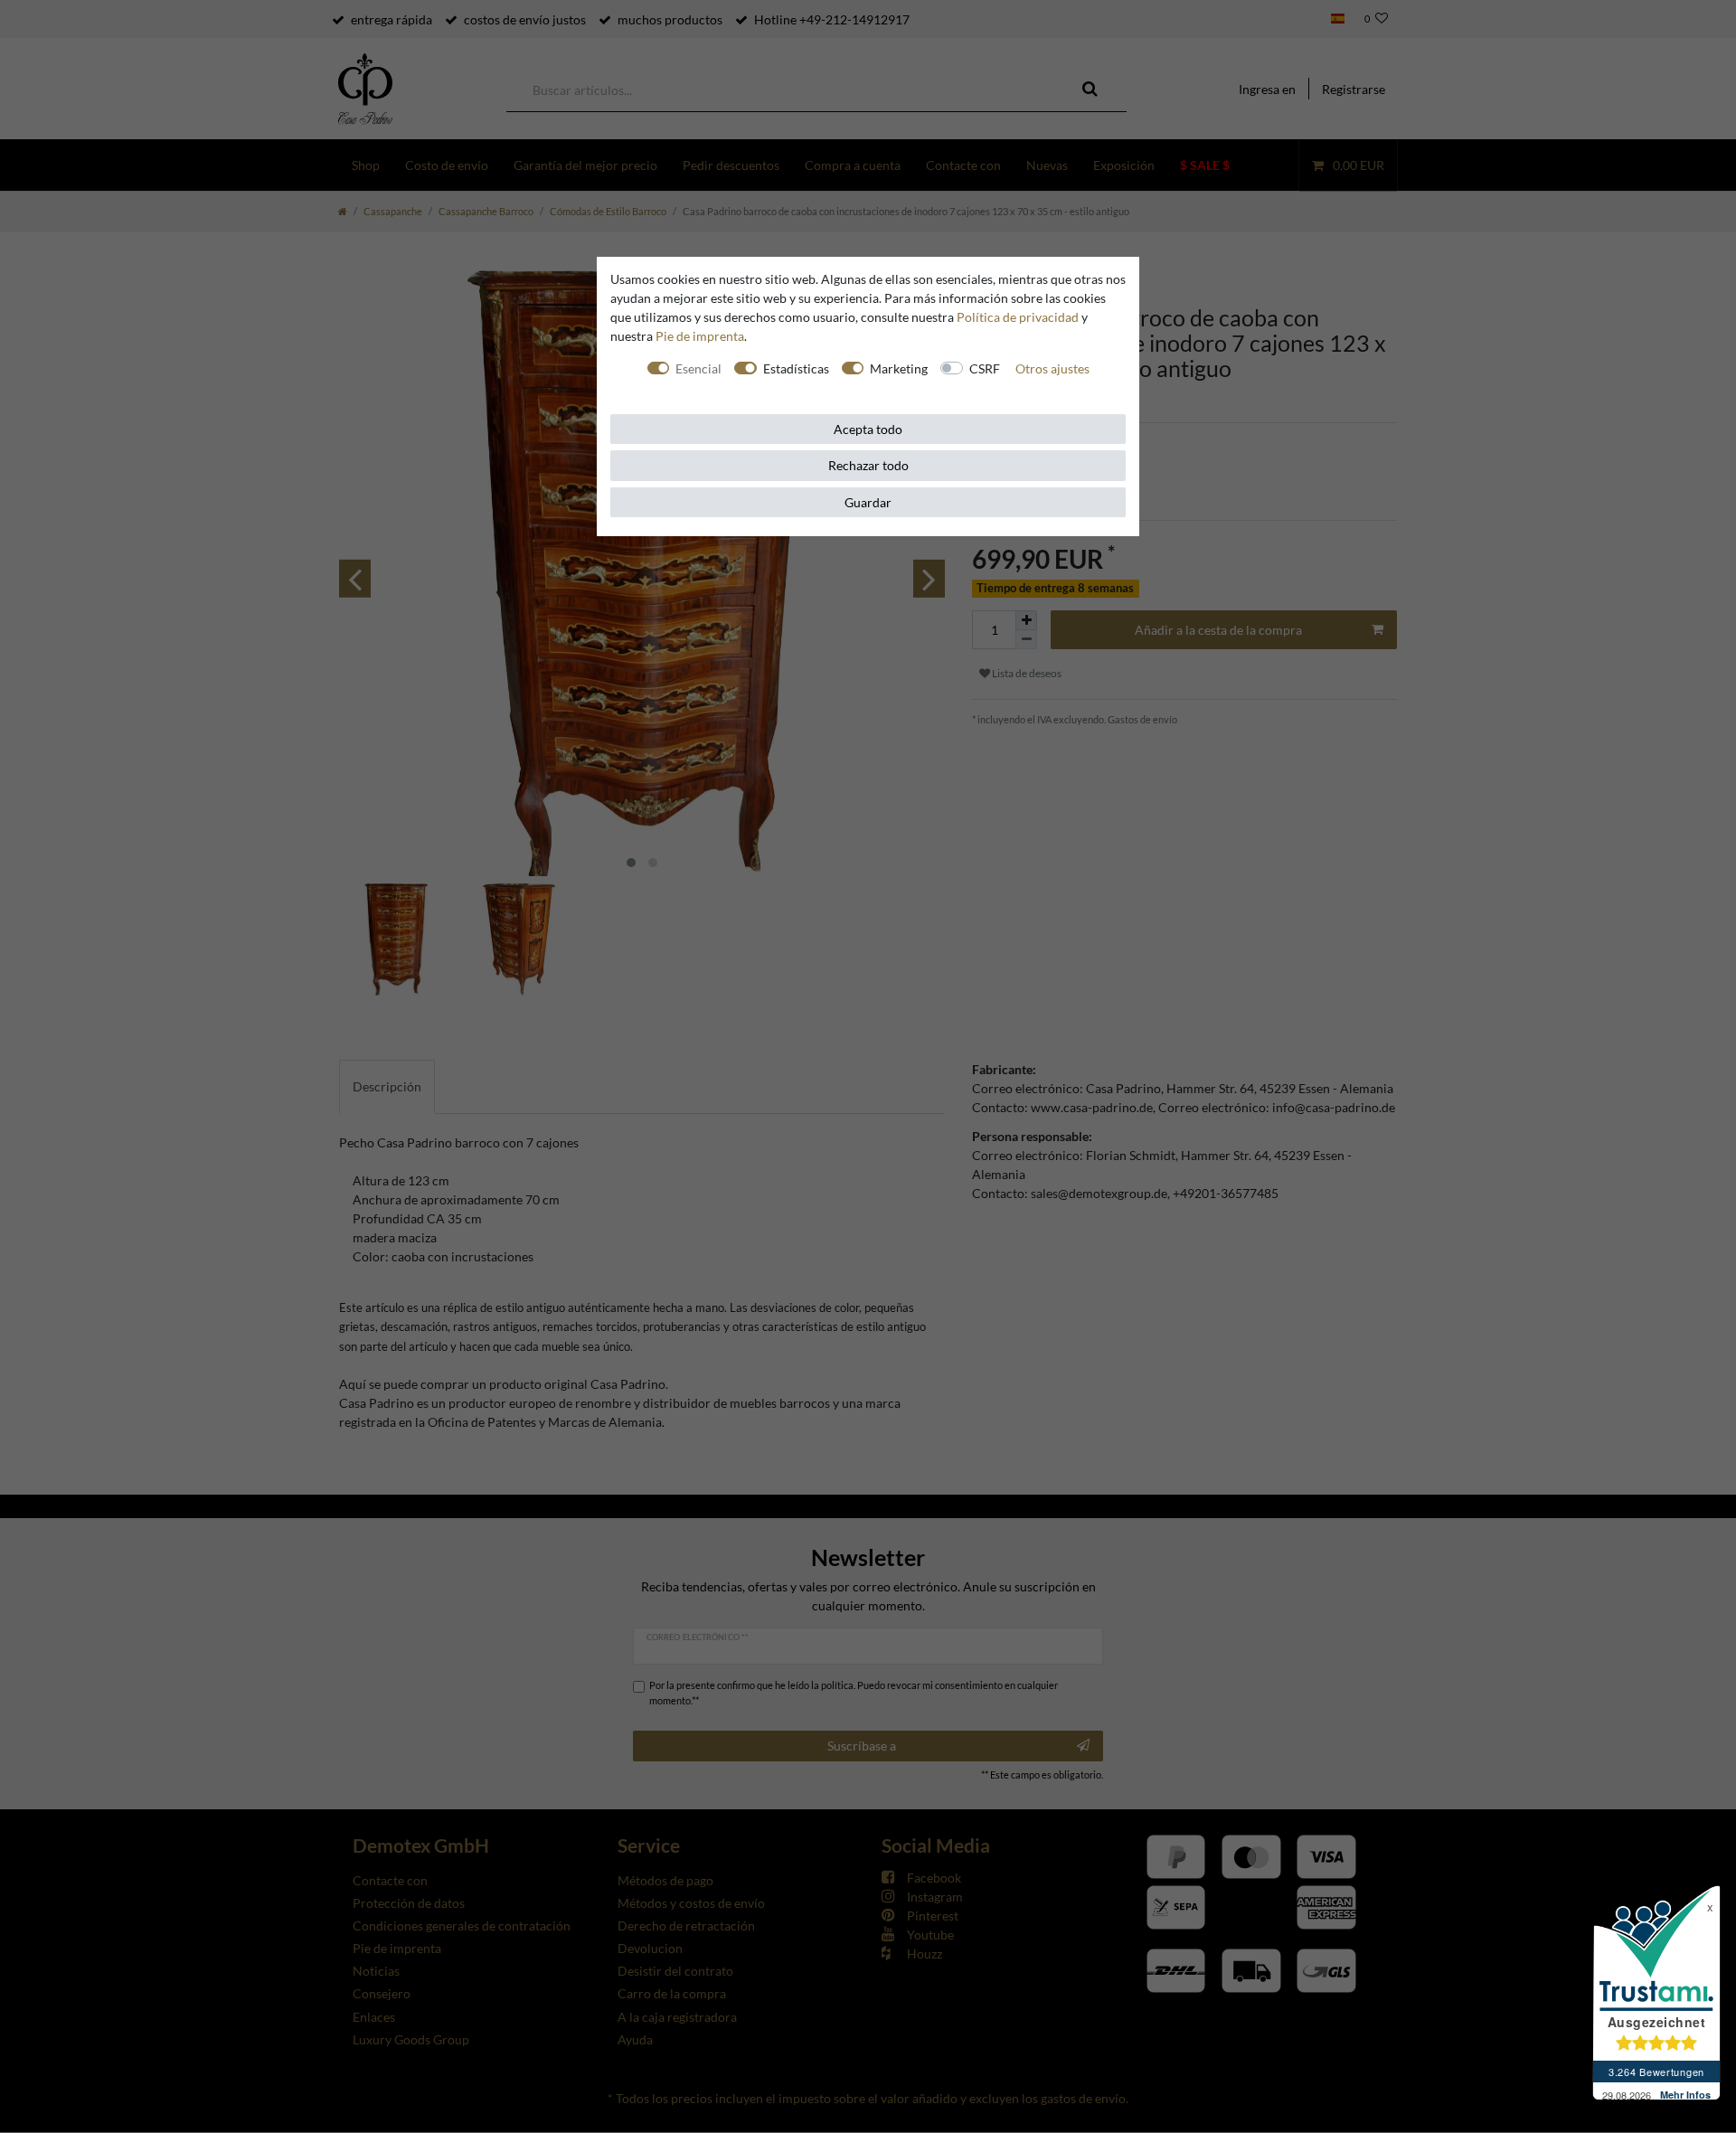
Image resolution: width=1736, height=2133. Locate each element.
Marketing (899, 368)
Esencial (698, 368)
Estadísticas (796, 368)
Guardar (868, 502)
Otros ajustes (1052, 368)
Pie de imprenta (700, 336)
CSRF (985, 368)
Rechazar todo (868, 465)
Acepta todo (868, 429)
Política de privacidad (1018, 317)
